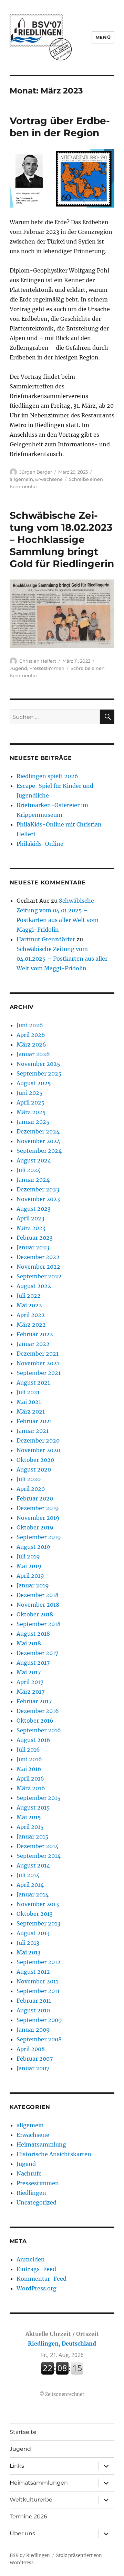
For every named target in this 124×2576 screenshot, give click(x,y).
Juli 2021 (28, 1392)
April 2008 (31, 2049)
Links (17, 2466)
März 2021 (31, 1411)
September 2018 (39, 1624)
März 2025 (31, 1112)
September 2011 (38, 1991)
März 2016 (31, 1788)
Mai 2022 (29, 1305)
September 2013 (38, 1923)
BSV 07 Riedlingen (30, 2555)
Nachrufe (29, 2173)
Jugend (18, 668)
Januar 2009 (33, 2030)
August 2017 (33, 1663)
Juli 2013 (28, 1943)
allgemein (21, 479)
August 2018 (33, 1634)
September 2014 (39, 1856)
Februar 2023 (35, 1238)
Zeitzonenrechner (65, 2394)
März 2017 (30, 1692)
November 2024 (38, 1141)
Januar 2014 (33, 1894)
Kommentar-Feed (42, 2279)
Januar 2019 (33, 1585)
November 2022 (38, 1267)
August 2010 (33, 2010)
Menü (103, 37)
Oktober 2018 (35, 1614)
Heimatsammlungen (39, 2483)
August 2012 (33, 1972)
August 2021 (33, 1383)
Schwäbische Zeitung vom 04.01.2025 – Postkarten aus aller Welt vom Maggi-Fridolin (62, 959)
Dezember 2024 (38, 1131)
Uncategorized (37, 2202)
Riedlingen (31, 2193)
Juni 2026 (30, 1025)
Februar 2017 (34, 1701)
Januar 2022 (33, 1344)
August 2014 (33, 1865)
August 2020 (34, 1469)
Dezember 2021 (38, 1354)
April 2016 (30, 1779)
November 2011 (37, 1981)
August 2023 (34, 1209)
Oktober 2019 (35, 1527)
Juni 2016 (29, 1759)
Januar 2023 (33, 1247)
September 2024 (39, 1151)
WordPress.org (37, 2288)
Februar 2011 (34, 2001)
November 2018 (38, 1605)
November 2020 (38, 1450)
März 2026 (31, 1044)
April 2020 (31, 1489)
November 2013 (38, 1904)
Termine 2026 (28, 2516)
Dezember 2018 (38, 1595)
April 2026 (31, 1035)
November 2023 (38, 1199)
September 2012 (39, 1962)
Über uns (22, 2533)
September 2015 (39, 1798)
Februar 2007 (35, 2059)
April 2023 (30, 1218)
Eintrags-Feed (36, 2269)
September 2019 (39, 1537)
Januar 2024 (33, 1180)
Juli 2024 (29, 1170)
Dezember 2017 (37, 1653)
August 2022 (34, 1286)
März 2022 (31, 1325)
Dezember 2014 (38, 1846)
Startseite (23, 2432)
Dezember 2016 (38, 1711)
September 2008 (39, 2039)
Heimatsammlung (41, 2144)
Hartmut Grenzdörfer (46, 939)
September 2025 (39, 1073)
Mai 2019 (29, 1566)
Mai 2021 (29, 1402)
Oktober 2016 (35, 1721)
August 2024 (34, 1160)
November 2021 (38, 1363)
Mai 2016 (29, 1769)
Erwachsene (49, 479)
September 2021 (39, 1373)
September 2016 (39, 1730)
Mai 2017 (29, 1672)
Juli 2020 (29, 1479)
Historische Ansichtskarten (54, 2154)
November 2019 (38, 1518)
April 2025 (31, 1102)
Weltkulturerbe (31, 2500)
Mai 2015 (29, 1817)
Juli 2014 (28, 1875)
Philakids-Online (40, 844)
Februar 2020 (35, 1498)
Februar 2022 (35, 1334)
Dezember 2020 (38, 1440)
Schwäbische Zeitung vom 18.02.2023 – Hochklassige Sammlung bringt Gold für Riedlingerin (62, 539)
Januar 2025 (33, 1122)
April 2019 (30, 1576)
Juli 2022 (29, 1296)
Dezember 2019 (38, 1508)
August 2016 (33, 1740)
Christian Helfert (38, 661)
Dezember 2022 (38, 1257)
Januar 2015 (33, 1836)
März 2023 (31, 1228)
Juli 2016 (28, 1750)
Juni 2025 (30, 1093)
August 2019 (33, 1547)
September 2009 (39, 2020)
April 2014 (30, 1885)
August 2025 (34, 1083)
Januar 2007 (33, 2068)
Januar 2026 (33, 1054)
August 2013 (33, 1933)
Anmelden (31, 2259)
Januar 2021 (33, 1431)
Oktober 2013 (35, 1914)
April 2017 (30, 1682)
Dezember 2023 (38, 1189)
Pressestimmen (47, 668)
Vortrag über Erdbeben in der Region (60, 127)
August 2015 (33, 1807)
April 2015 (30, 1827)
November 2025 (38, 1064)
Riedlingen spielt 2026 (47, 776)
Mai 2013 (29, 1952)
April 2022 (31, 1315)
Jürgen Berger (36, 472)
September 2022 (39, 1276)
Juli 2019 (28, 1556)
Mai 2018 (29, 1643)
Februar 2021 (34, 1421)
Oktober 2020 (35, 1460)
